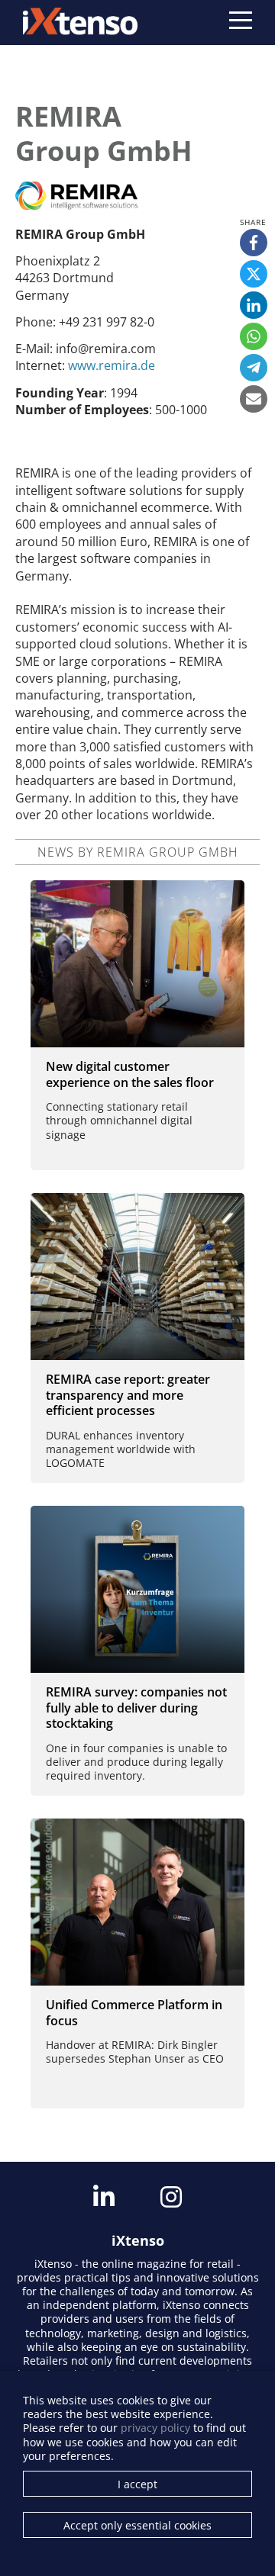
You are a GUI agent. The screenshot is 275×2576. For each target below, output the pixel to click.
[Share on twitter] (254, 274)
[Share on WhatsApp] (254, 336)
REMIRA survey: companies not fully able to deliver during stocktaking (136, 1708)
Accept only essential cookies (137, 2525)
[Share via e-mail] (254, 399)
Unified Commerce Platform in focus (134, 2013)
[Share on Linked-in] (254, 305)
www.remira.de (112, 365)
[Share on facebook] (254, 243)
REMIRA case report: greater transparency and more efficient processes (128, 1395)
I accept (137, 2484)
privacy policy (155, 2428)
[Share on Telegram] (254, 368)
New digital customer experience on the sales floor (130, 1074)
